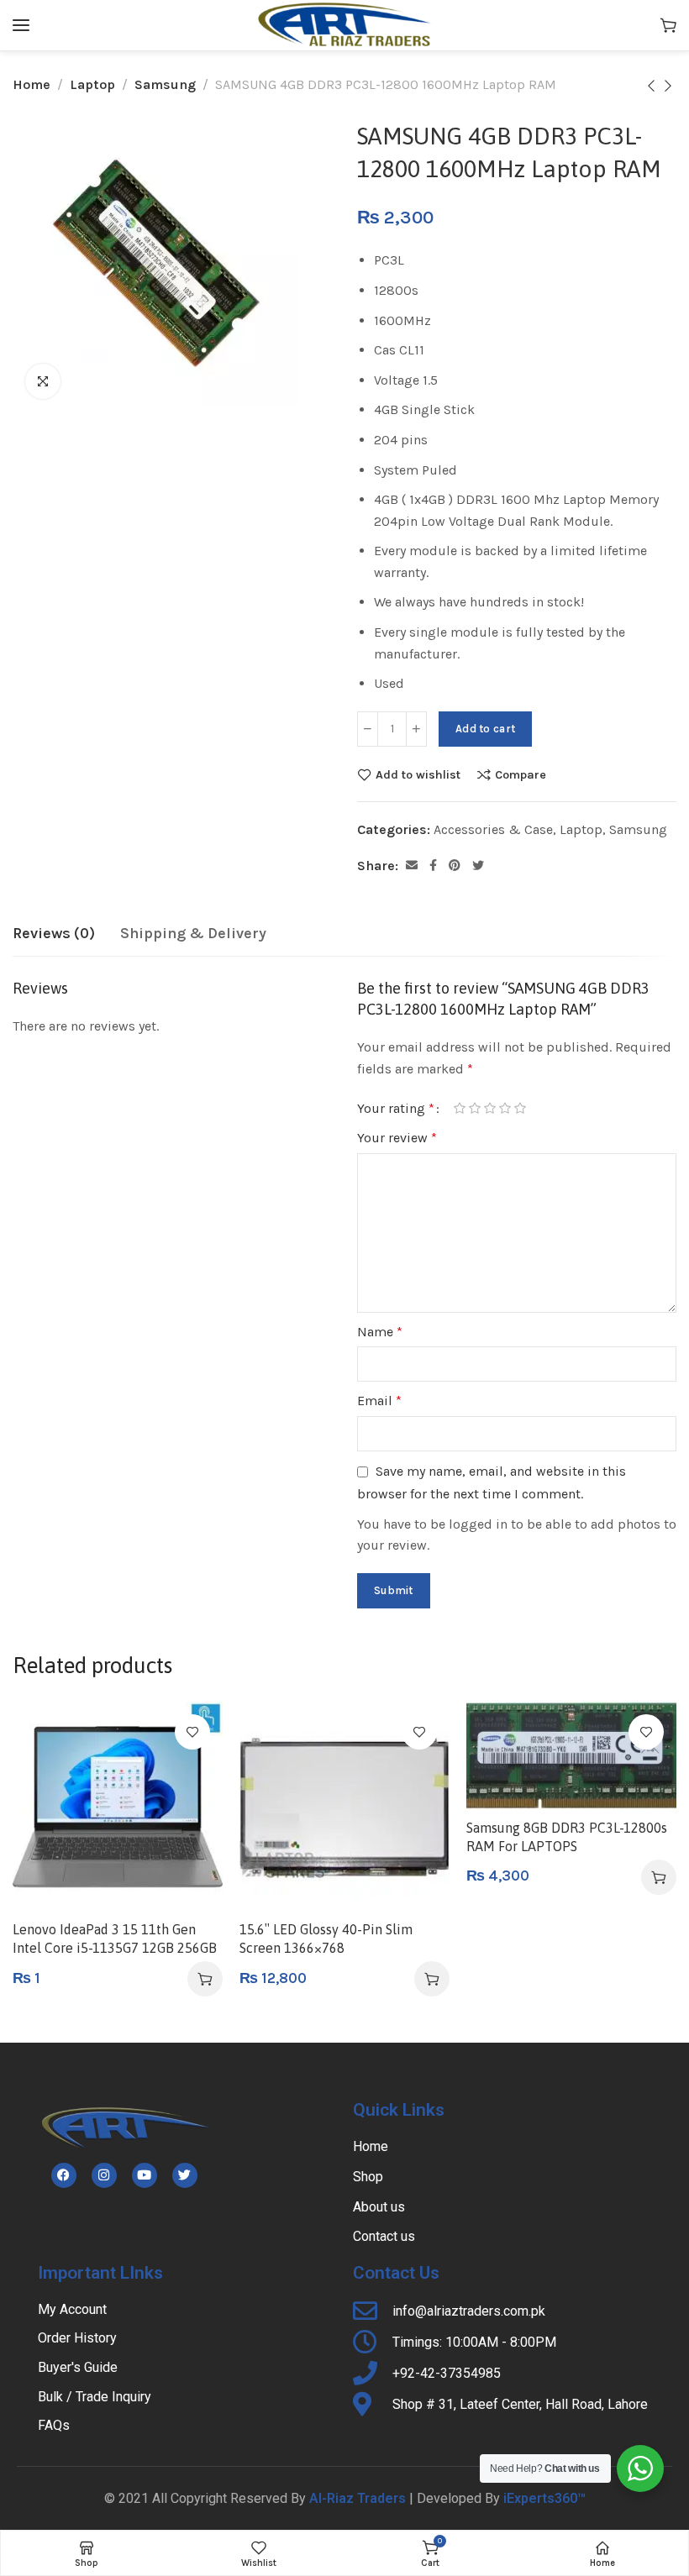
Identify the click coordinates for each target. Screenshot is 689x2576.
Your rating (396, 1108)
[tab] (54, 934)
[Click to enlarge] (43, 381)
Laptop (92, 84)
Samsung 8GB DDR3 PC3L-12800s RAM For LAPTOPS (567, 1837)
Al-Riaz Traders (358, 2498)
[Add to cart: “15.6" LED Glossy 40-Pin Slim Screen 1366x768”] (432, 1979)
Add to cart (485, 729)
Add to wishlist (418, 774)
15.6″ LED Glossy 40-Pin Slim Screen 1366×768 (326, 1939)
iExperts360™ (544, 2498)
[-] (368, 729)
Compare (521, 774)
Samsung (165, 84)
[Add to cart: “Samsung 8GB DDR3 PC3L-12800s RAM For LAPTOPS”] (659, 1877)
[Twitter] (185, 2175)
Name (380, 1332)
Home (32, 84)
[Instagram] (104, 2175)
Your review (397, 1138)
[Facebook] (64, 2175)
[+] (416, 729)
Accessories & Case (493, 829)
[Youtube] (145, 2175)
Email (379, 1401)
